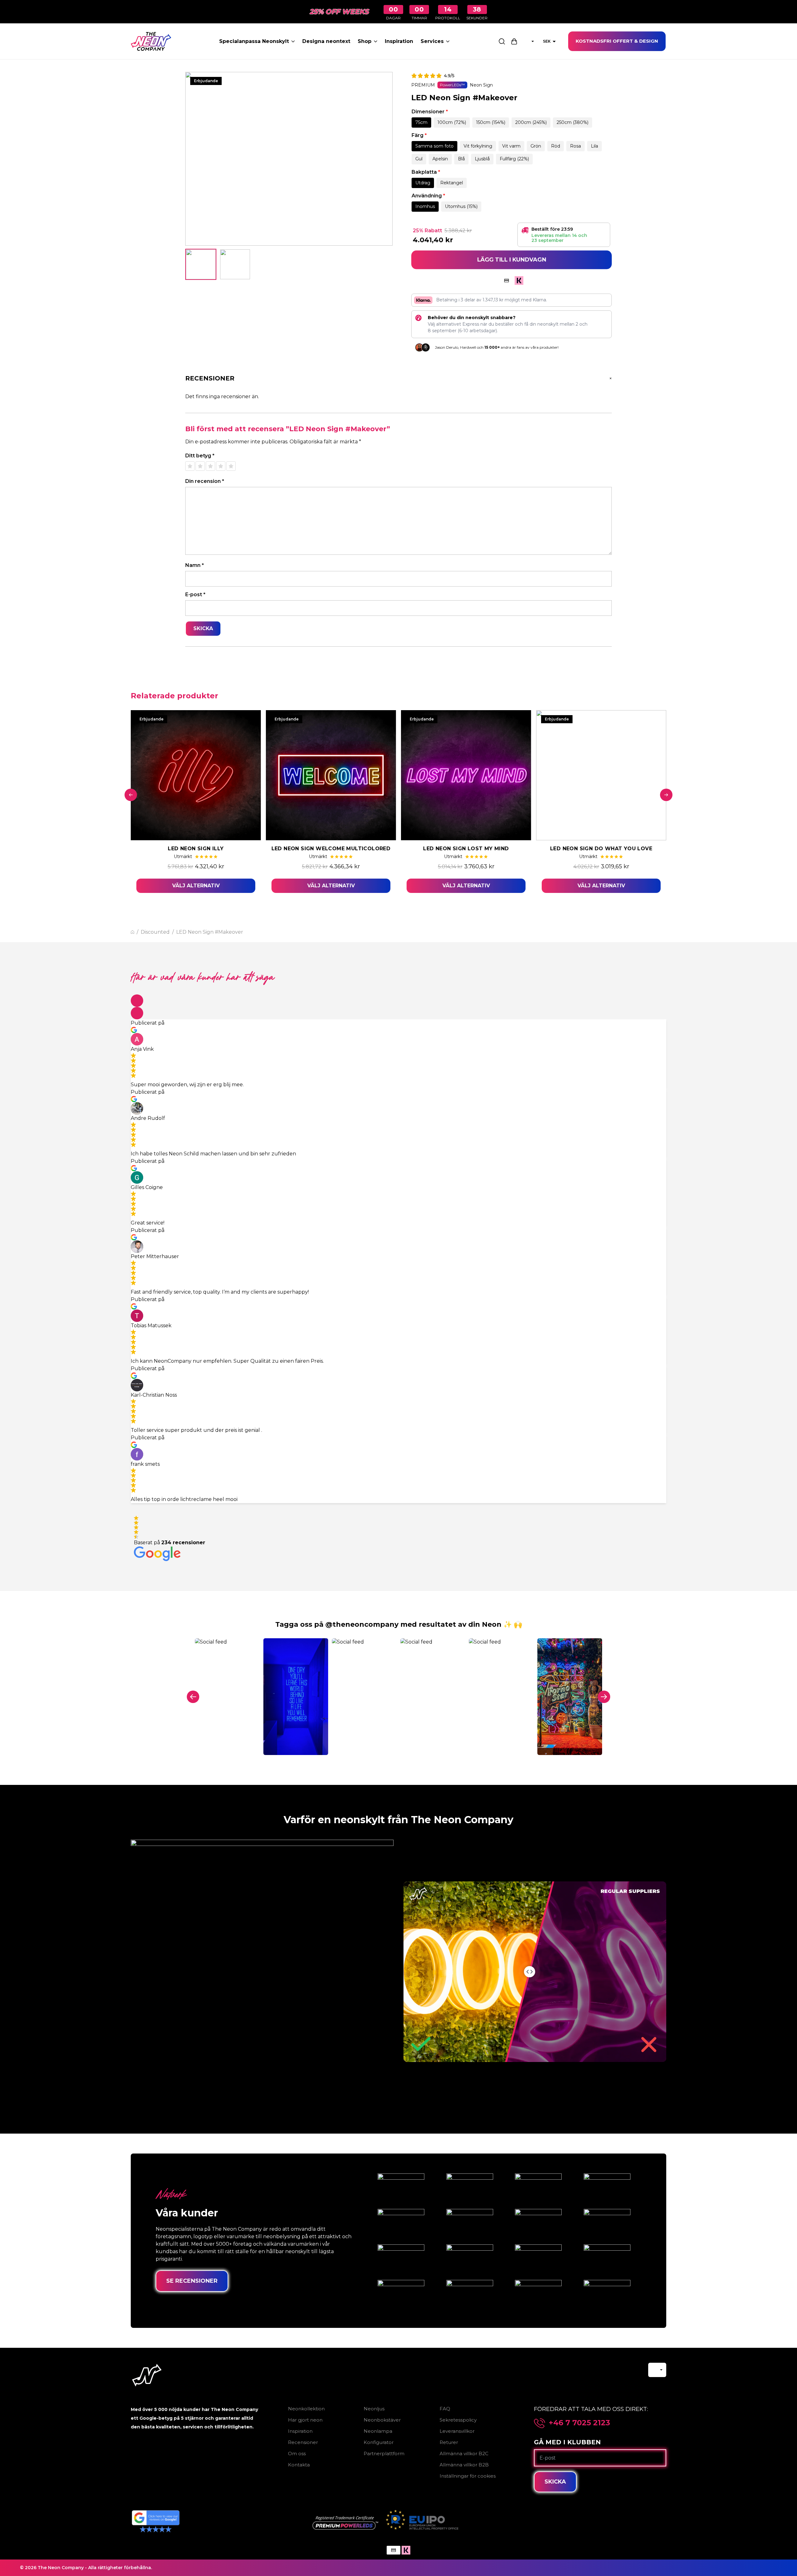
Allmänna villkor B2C (464, 2453)
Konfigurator (379, 2442)
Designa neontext (326, 41)
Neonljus (374, 2409)
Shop (365, 41)
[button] (137, 1001)
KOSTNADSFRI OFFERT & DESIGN (617, 41)
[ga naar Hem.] (132, 932)
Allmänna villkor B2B (464, 2465)
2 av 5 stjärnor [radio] (200, 466)
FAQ (445, 2409)
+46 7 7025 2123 (580, 2423)
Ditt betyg (200, 456)
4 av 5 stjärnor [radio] (221, 466)
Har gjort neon (305, 2420)
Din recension (205, 481)
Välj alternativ (196, 886)
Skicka (555, 2482)
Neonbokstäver (382, 2420)
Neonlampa (378, 2431)
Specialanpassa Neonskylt (254, 41)
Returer (449, 2442)
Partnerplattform (384, 2453)
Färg (419, 135)
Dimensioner (430, 112)
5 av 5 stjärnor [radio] (231, 466)
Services (432, 41)
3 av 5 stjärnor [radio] (210, 466)
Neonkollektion (306, 2409)
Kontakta (299, 2465)
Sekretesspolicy (458, 2420)
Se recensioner (192, 2281)
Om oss (297, 2453)
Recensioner (303, 2442)
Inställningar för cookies (468, 2476)
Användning (428, 196)
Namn (195, 565)
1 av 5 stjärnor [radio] (190, 466)
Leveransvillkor (457, 2431)
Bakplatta (426, 172)
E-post (195, 594)
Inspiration (399, 41)
